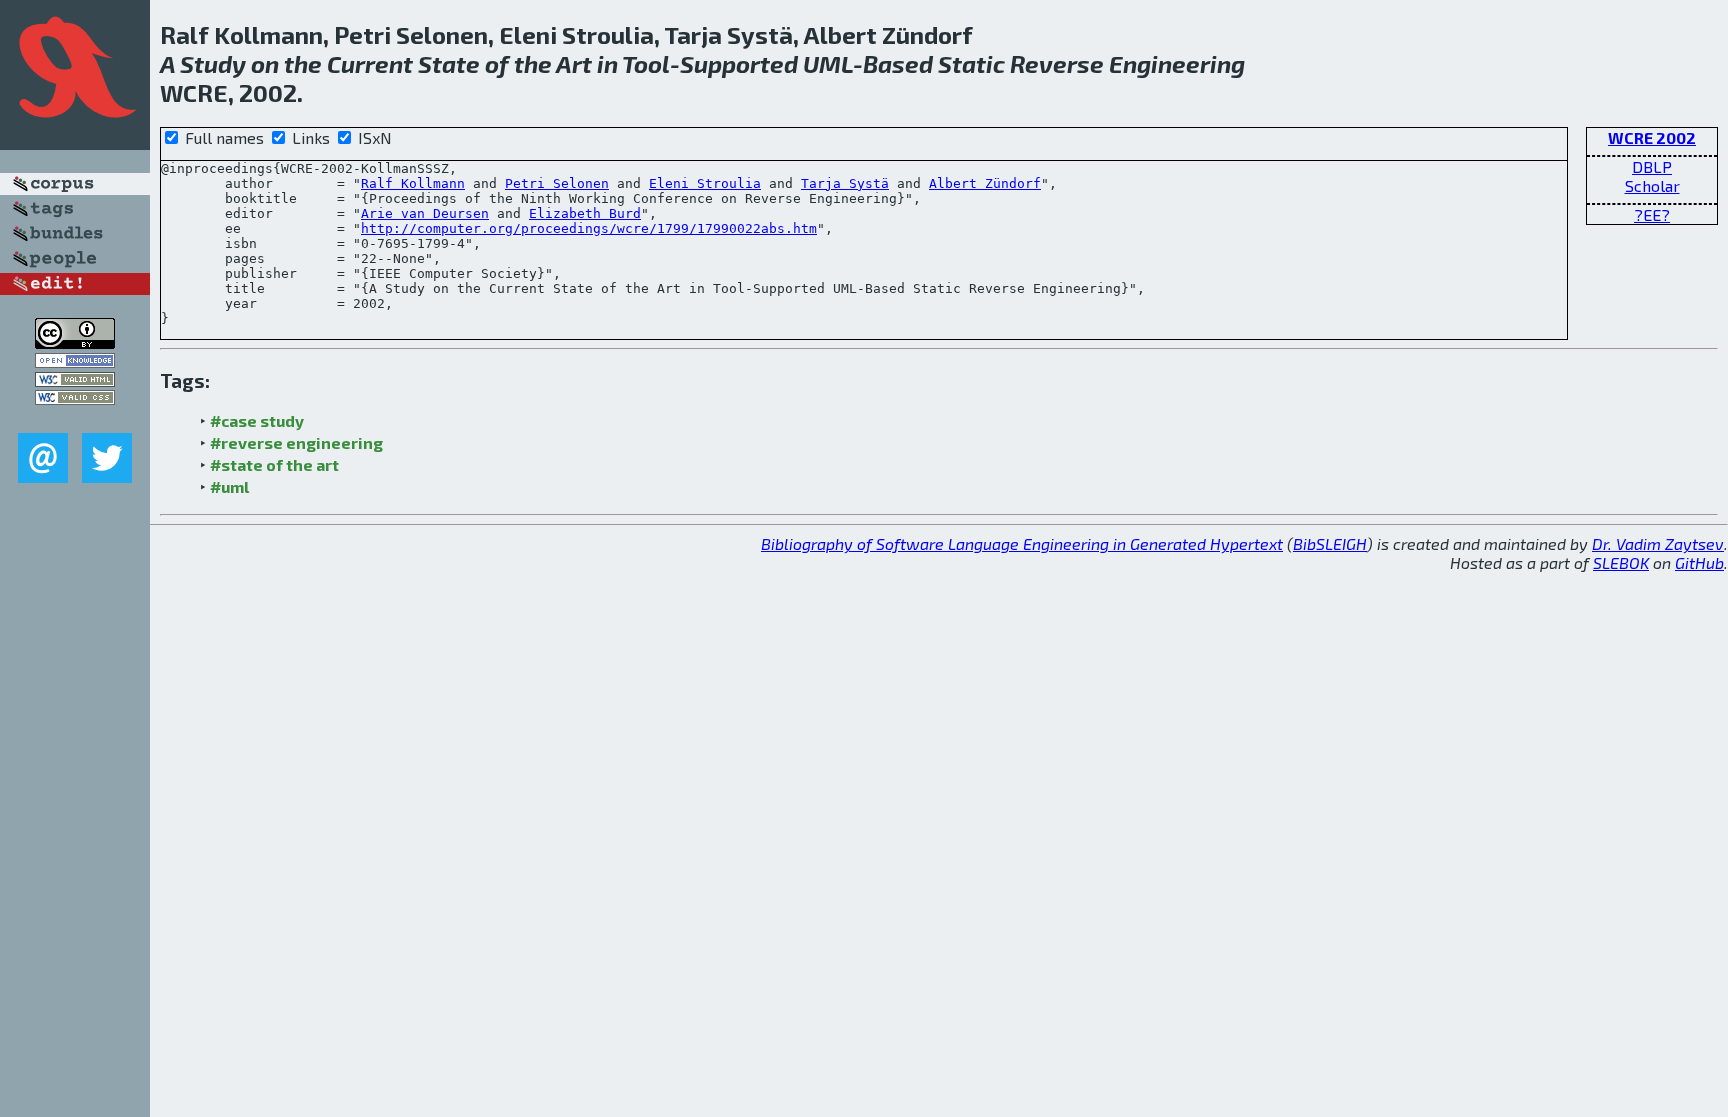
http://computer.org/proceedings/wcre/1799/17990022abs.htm (589, 228)
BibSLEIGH (1330, 543)
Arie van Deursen (425, 213)
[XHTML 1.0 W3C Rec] (75, 380)
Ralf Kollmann (413, 183)
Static (971, 63)
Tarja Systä (845, 183)
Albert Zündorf (985, 183)
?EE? (1652, 214)
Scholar (1652, 185)
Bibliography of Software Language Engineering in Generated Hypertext (1022, 543)
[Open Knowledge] (75, 361)
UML (828, 63)
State (449, 63)
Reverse (1057, 63)
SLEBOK (1621, 562)
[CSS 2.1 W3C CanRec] (75, 418)
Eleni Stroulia (705, 183)
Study (213, 63)
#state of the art (274, 464)
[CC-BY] (75, 342)
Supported (739, 63)
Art (574, 63)
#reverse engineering (296, 442)
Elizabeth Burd (585, 213)
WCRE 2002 (1652, 137)
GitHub (1699, 562)
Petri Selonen (557, 183)
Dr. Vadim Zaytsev (1658, 543)
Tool (646, 63)
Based (898, 63)
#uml (229, 486)
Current (370, 63)
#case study (257, 420)
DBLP (1652, 166)
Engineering (1177, 63)
